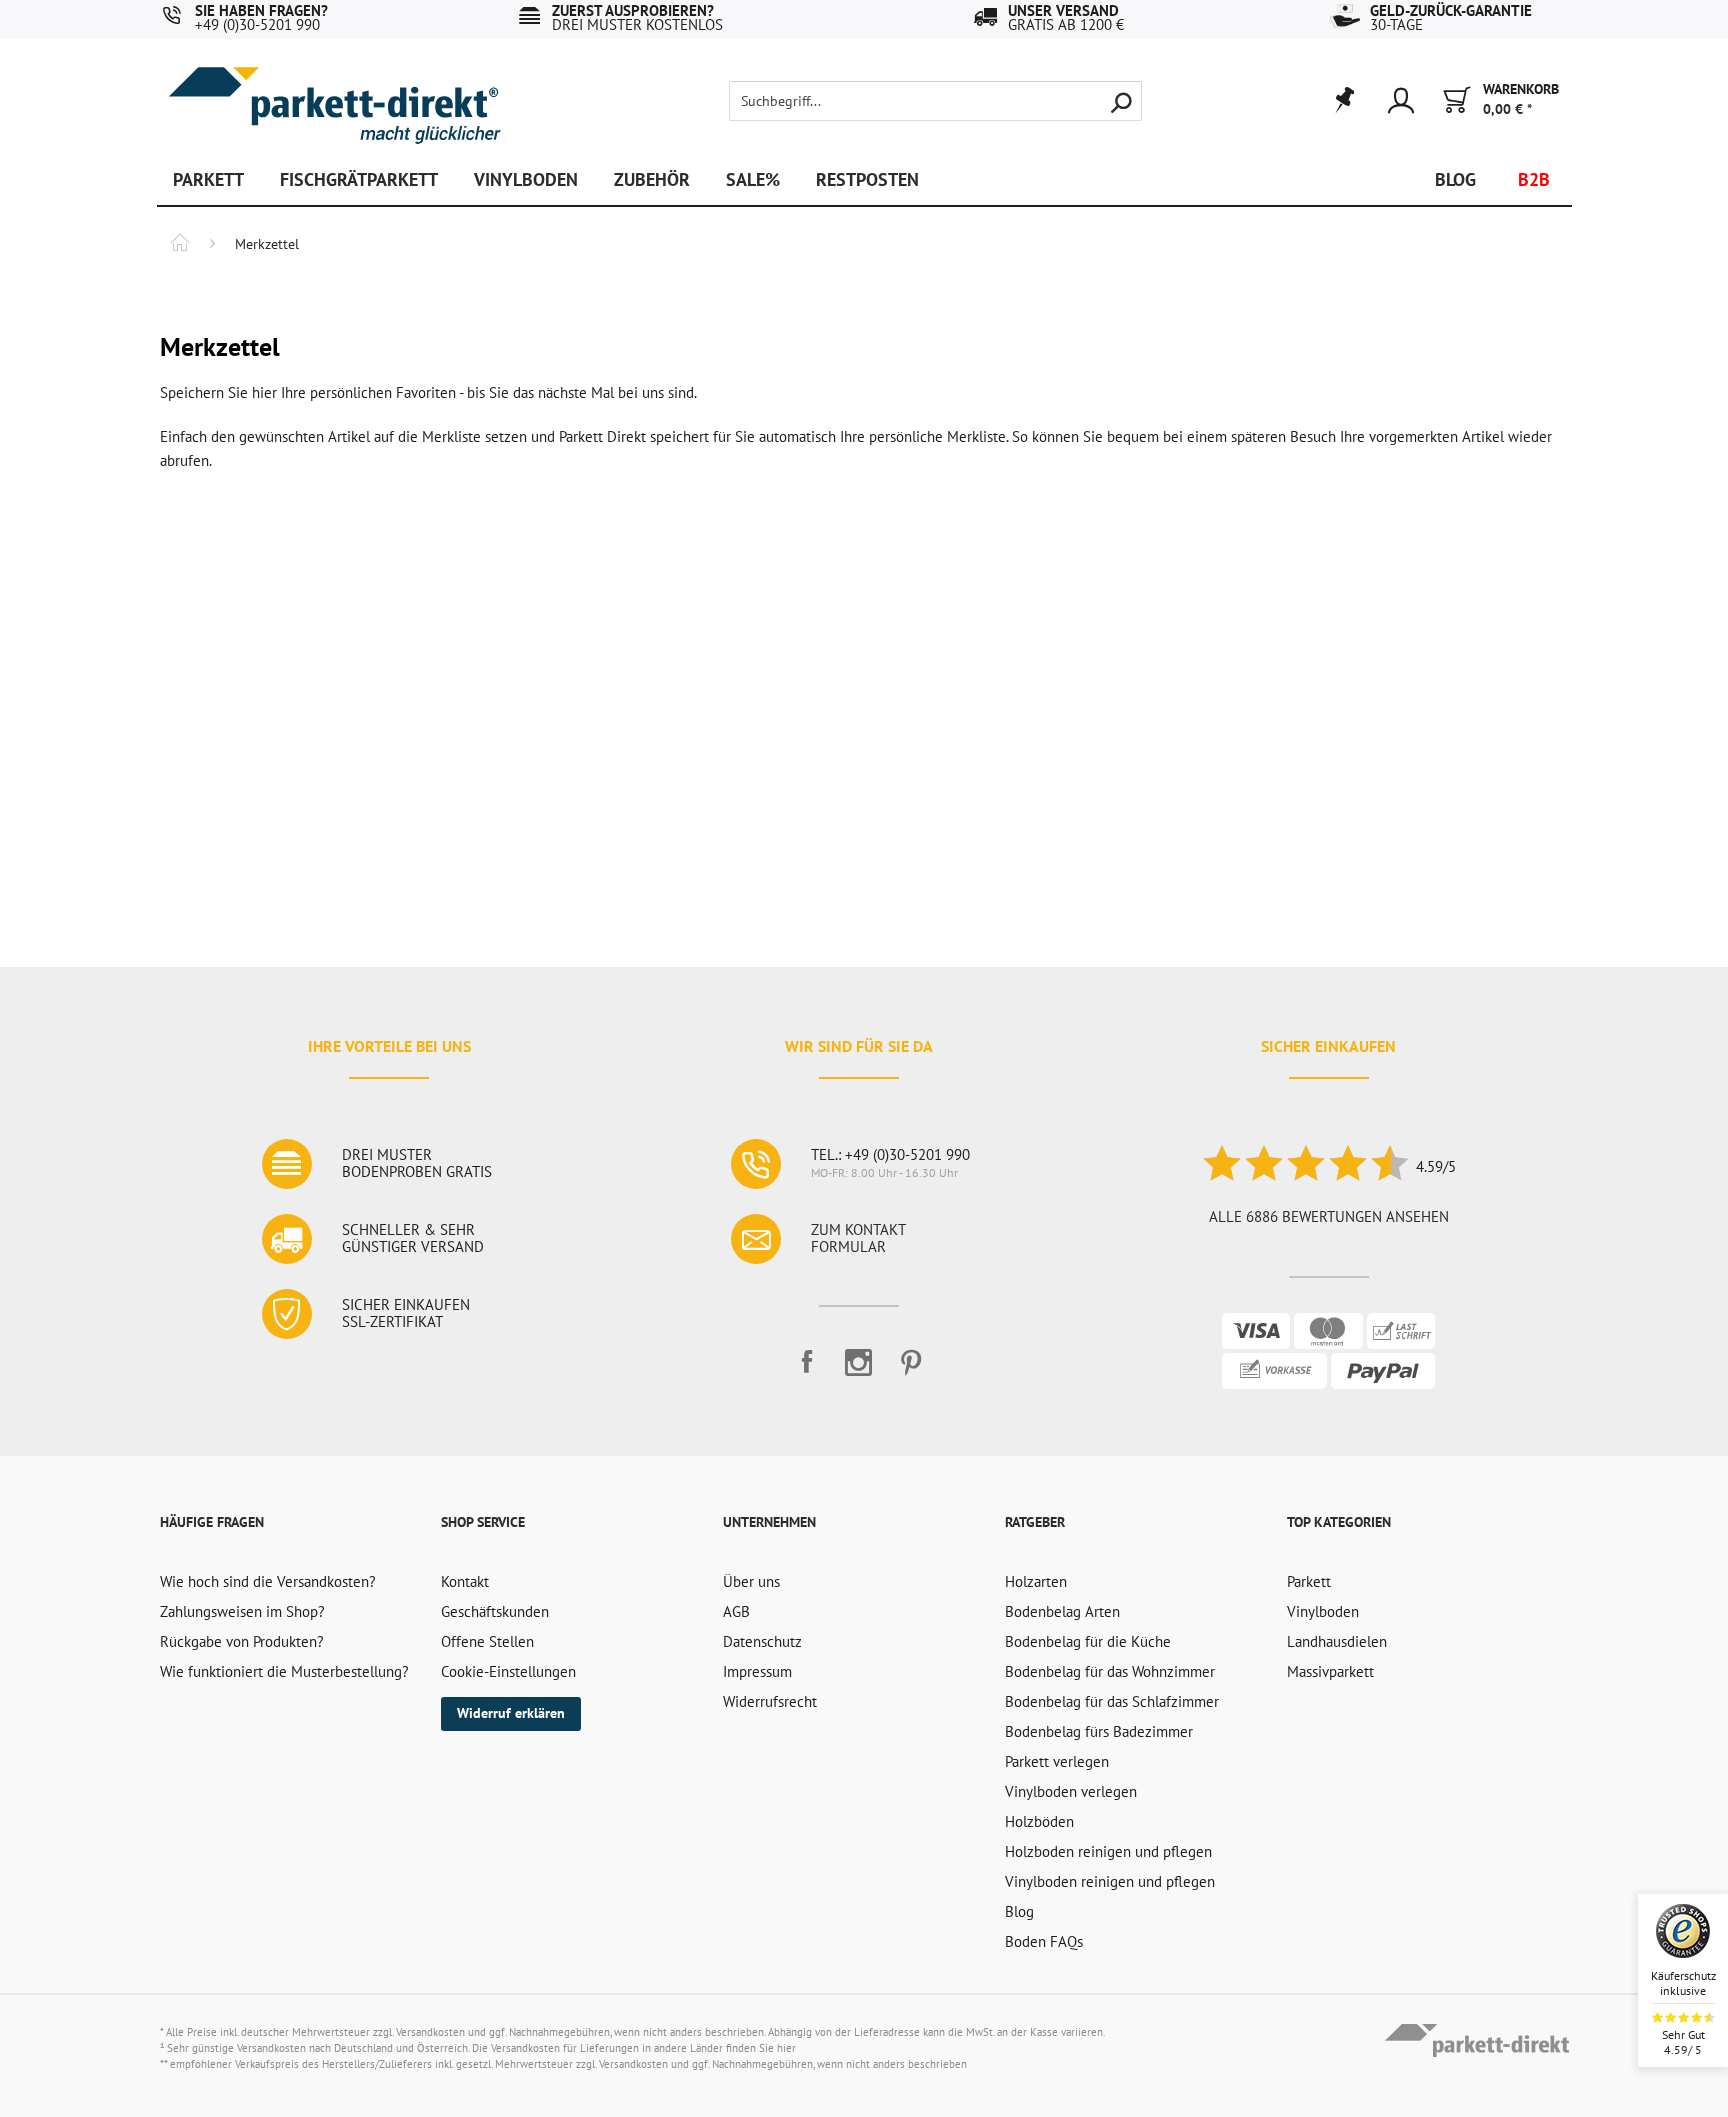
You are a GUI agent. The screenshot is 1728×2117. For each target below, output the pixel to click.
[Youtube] (859, 1370)
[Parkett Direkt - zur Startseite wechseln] (334, 91)
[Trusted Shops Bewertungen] (1304, 1166)
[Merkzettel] (1343, 101)
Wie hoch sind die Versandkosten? (268, 1581)
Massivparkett (1330, 1671)
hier (786, 2048)
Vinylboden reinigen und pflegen (1110, 1881)
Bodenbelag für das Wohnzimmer (1110, 1671)
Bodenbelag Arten (1062, 1611)
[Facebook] (807, 1370)
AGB (736, 1611)
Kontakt (465, 1581)
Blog (1019, 1911)
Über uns (751, 1581)
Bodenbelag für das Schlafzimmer (1112, 1701)
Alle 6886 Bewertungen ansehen (1329, 1216)
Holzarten (1036, 1581)
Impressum (757, 1671)
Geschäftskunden (495, 1611)
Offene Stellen (487, 1641)
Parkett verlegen (1057, 1761)
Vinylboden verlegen (1071, 1791)
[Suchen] (1121, 101)
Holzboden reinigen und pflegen (1108, 1851)
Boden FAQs (1044, 1941)
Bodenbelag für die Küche (1088, 1641)
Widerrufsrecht (770, 1701)
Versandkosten (430, 2032)
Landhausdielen (1337, 1641)
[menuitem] (902, 101)
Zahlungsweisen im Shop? (242, 1611)
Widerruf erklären (511, 1713)
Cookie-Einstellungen (508, 1671)
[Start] (180, 245)
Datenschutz (762, 1641)
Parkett (1309, 1581)
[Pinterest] (911, 1370)
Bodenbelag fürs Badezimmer (1099, 1731)
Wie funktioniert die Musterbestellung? (284, 1671)
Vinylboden (1323, 1611)
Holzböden (1039, 1821)
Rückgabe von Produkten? (242, 1641)
